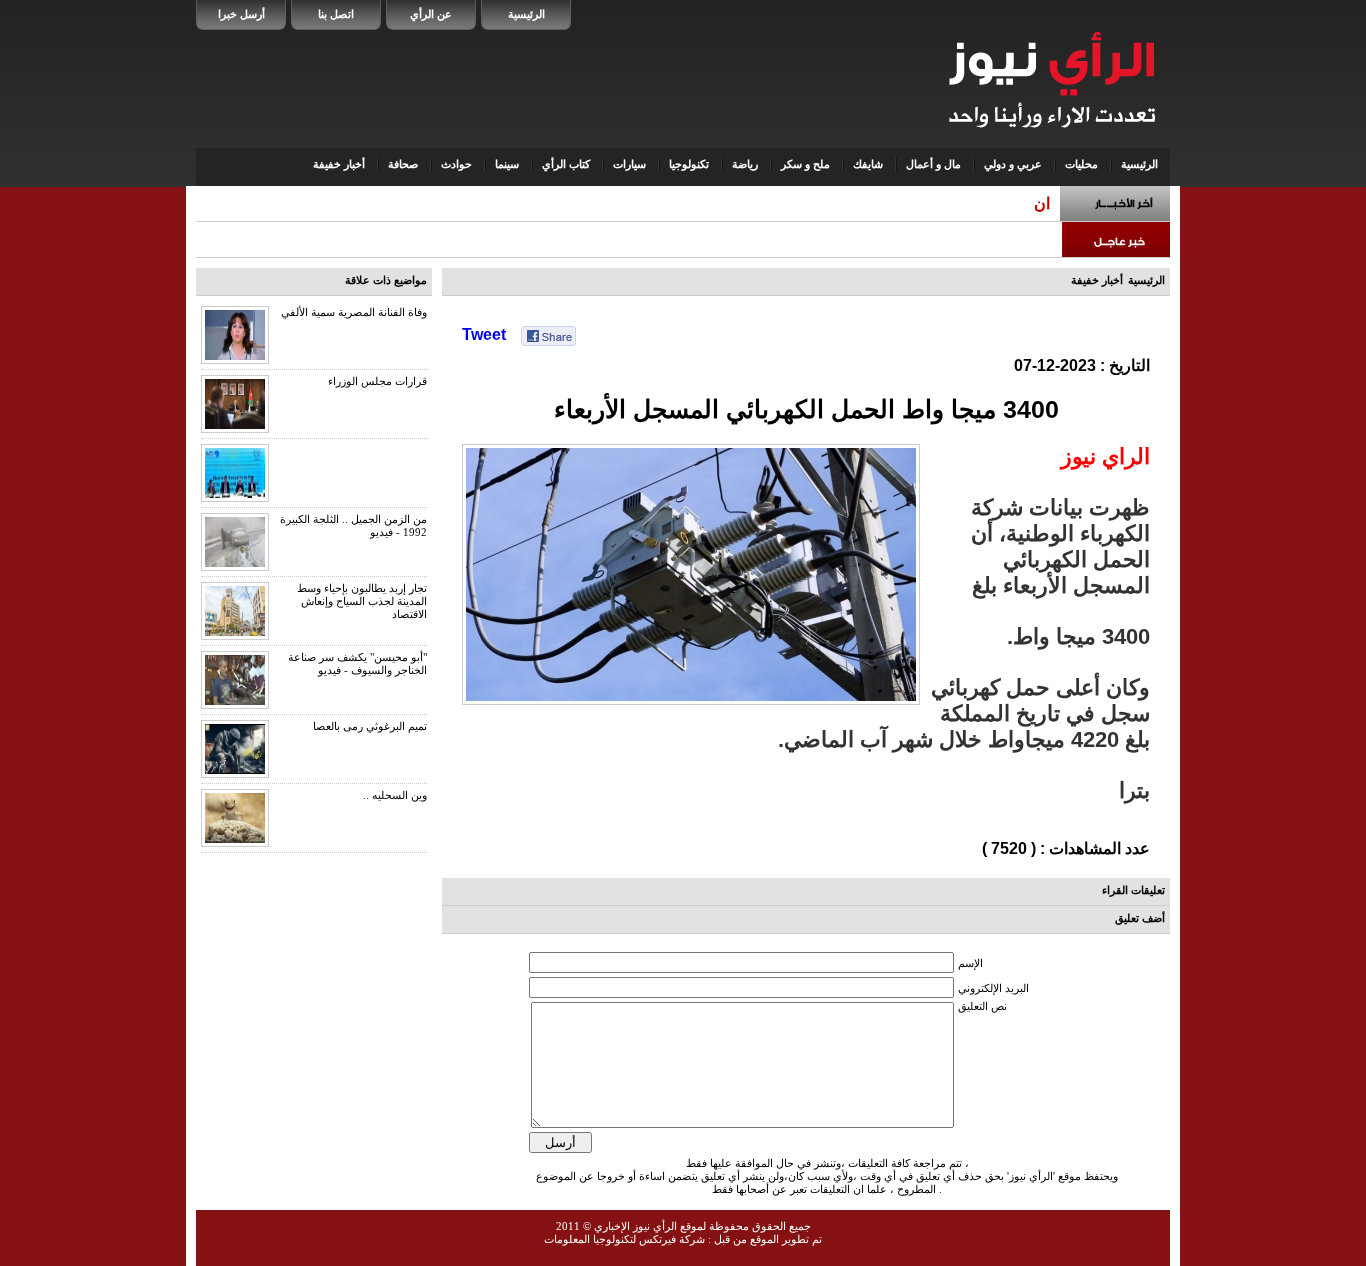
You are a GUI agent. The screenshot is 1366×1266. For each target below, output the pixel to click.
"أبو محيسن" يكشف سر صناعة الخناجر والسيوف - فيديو (357, 663)
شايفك (868, 164)
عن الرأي (431, 14)
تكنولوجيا (689, 164)
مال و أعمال (933, 164)
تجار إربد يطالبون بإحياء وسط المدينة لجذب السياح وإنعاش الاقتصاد (362, 601)
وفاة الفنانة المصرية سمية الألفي (354, 312)
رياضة (745, 164)
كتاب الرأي (566, 164)
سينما (507, 164)
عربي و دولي (1013, 164)
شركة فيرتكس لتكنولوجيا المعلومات (624, 1239)
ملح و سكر (805, 164)
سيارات (629, 164)
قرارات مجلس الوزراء (377, 381)
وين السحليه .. (395, 795)
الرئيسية (526, 14)
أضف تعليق (1140, 918)
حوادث (456, 164)
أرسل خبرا (241, 14)
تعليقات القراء (1133, 890)
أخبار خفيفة (339, 164)
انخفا (1034, 203)
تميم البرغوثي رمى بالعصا (370, 726)
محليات (1081, 164)
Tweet (484, 334)
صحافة (403, 164)
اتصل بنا (336, 14)
